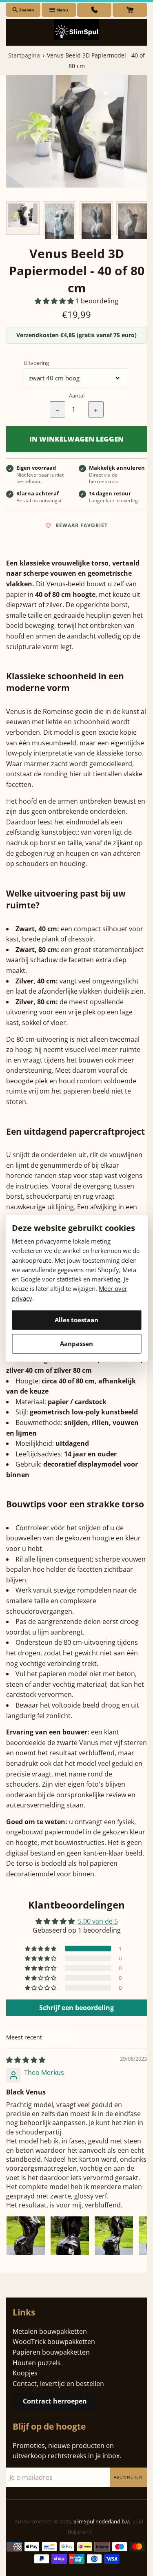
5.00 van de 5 (98, 1921)
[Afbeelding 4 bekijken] (133, 218)
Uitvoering (36, 363)
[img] (26, 2060)
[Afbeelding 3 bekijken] (96, 218)
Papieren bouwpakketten (51, 2352)
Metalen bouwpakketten (50, 2331)
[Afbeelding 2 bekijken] (60, 218)
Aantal (77, 395)
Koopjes (25, 2373)
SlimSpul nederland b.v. (102, 2521)
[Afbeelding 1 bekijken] (23, 218)
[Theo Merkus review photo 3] (114, 2236)
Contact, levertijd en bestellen (58, 2384)
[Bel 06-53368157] (94, 10)
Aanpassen (76, 1343)
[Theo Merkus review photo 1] (26, 2236)
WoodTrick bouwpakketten (54, 2342)
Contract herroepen (55, 2401)
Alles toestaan (76, 1320)
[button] (55, 301)
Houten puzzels (37, 2363)
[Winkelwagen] (130, 10)
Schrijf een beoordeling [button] (76, 2008)
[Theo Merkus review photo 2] (70, 2236)
